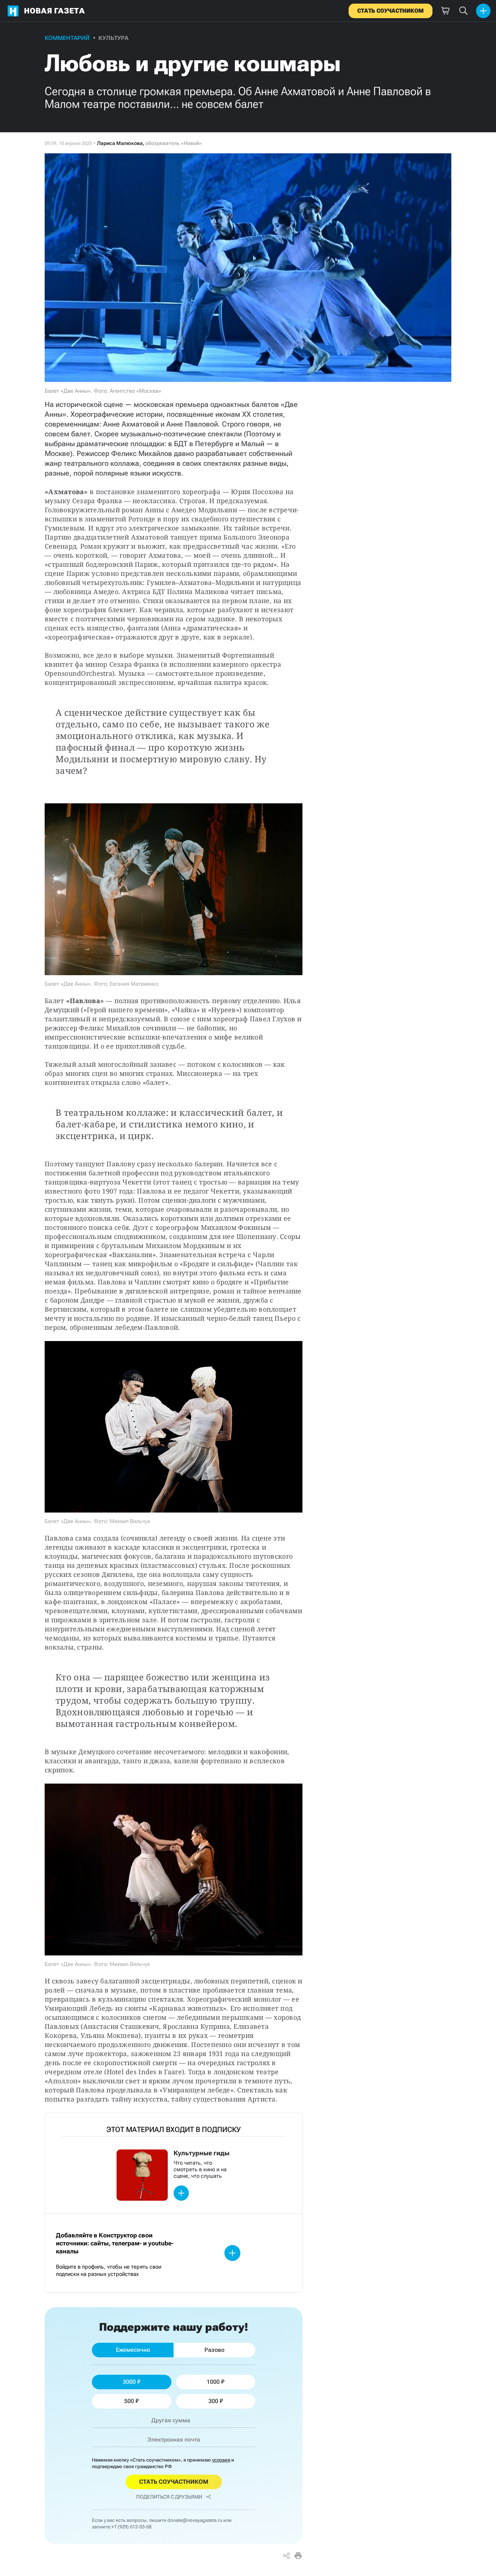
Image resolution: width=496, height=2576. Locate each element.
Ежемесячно (133, 2350)
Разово (214, 2350)
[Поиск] (463, 11)
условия (221, 2460)
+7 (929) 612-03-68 (131, 2527)
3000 (129, 2382)
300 (213, 2401)
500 (129, 2401)
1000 (213, 2382)
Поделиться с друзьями (169, 2497)
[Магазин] (445, 11)
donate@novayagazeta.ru (195, 2520)
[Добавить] (483, 11)
